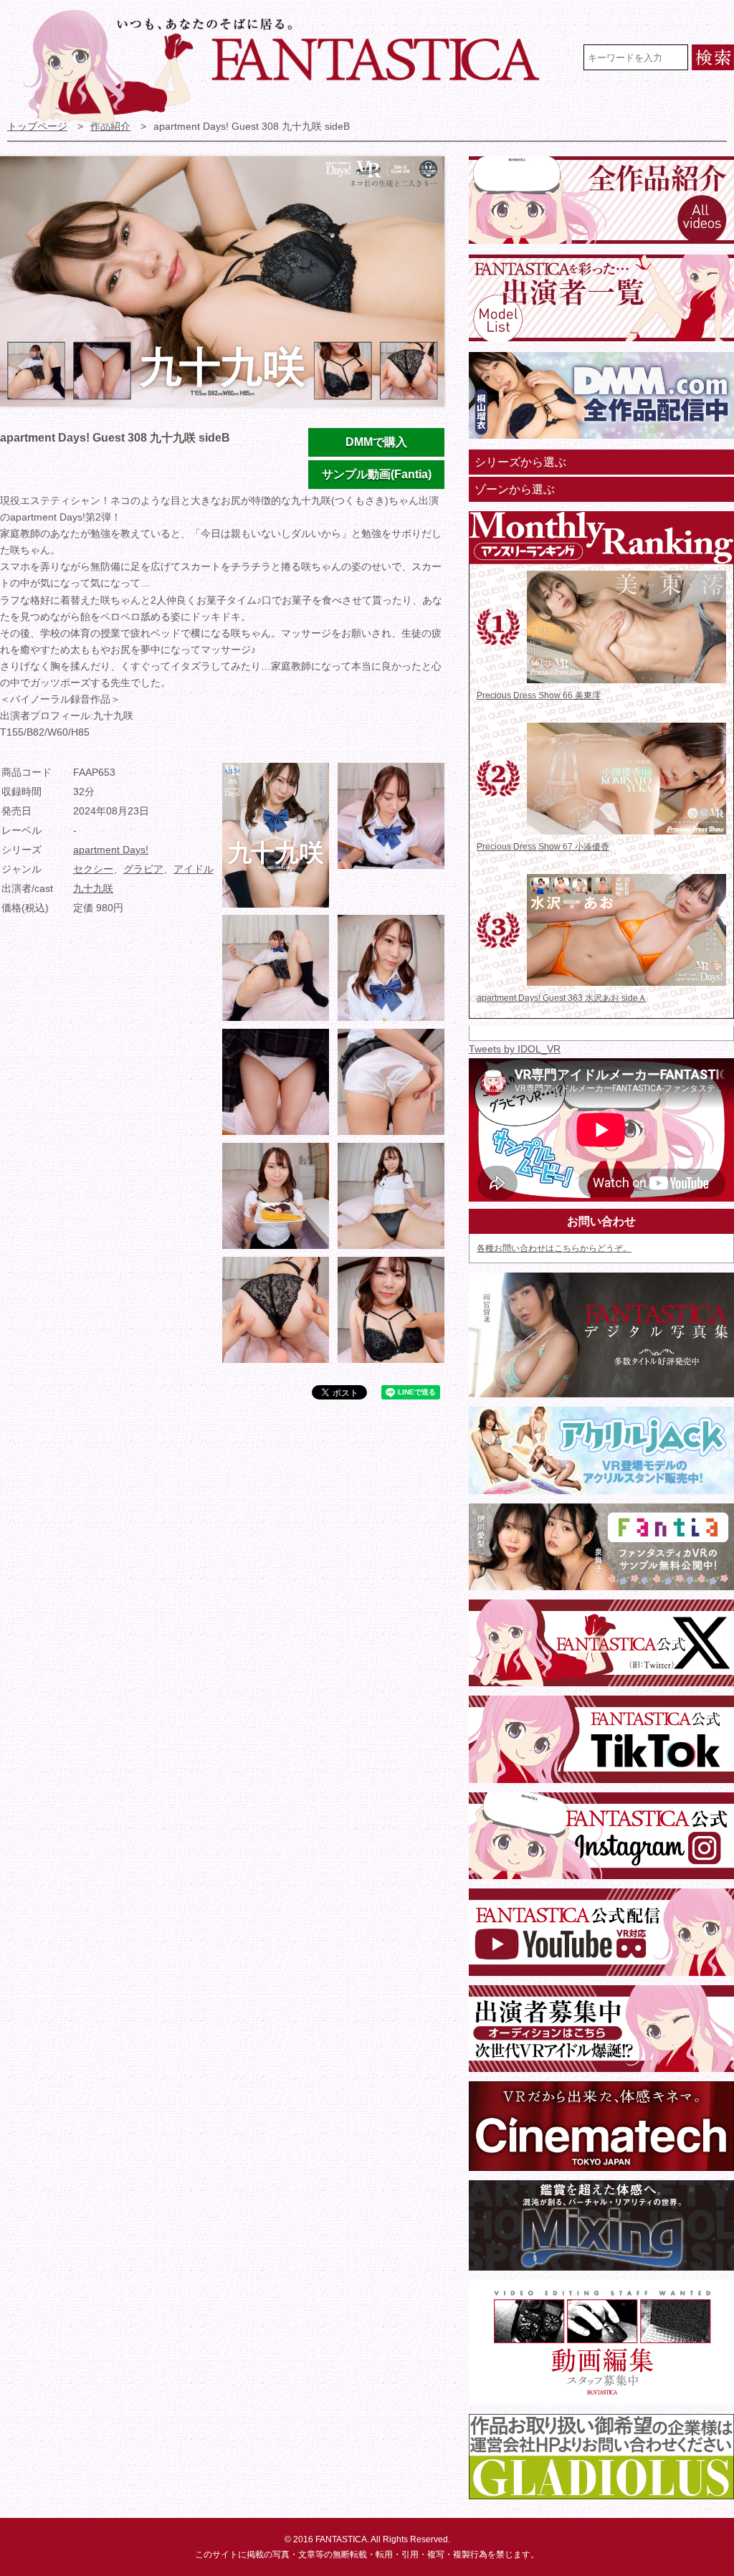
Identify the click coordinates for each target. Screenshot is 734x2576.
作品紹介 (110, 127)
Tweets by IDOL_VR (515, 1049)
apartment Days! (111, 850)
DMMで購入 (376, 442)
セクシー (93, 869)
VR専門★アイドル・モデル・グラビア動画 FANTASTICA (291, 67)
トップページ (37, 127)
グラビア (143, 869)
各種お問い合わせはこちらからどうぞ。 (554, 1248)
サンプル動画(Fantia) (377, 474)
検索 (713, 57)
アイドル (194, 869)
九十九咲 (93, 889)
